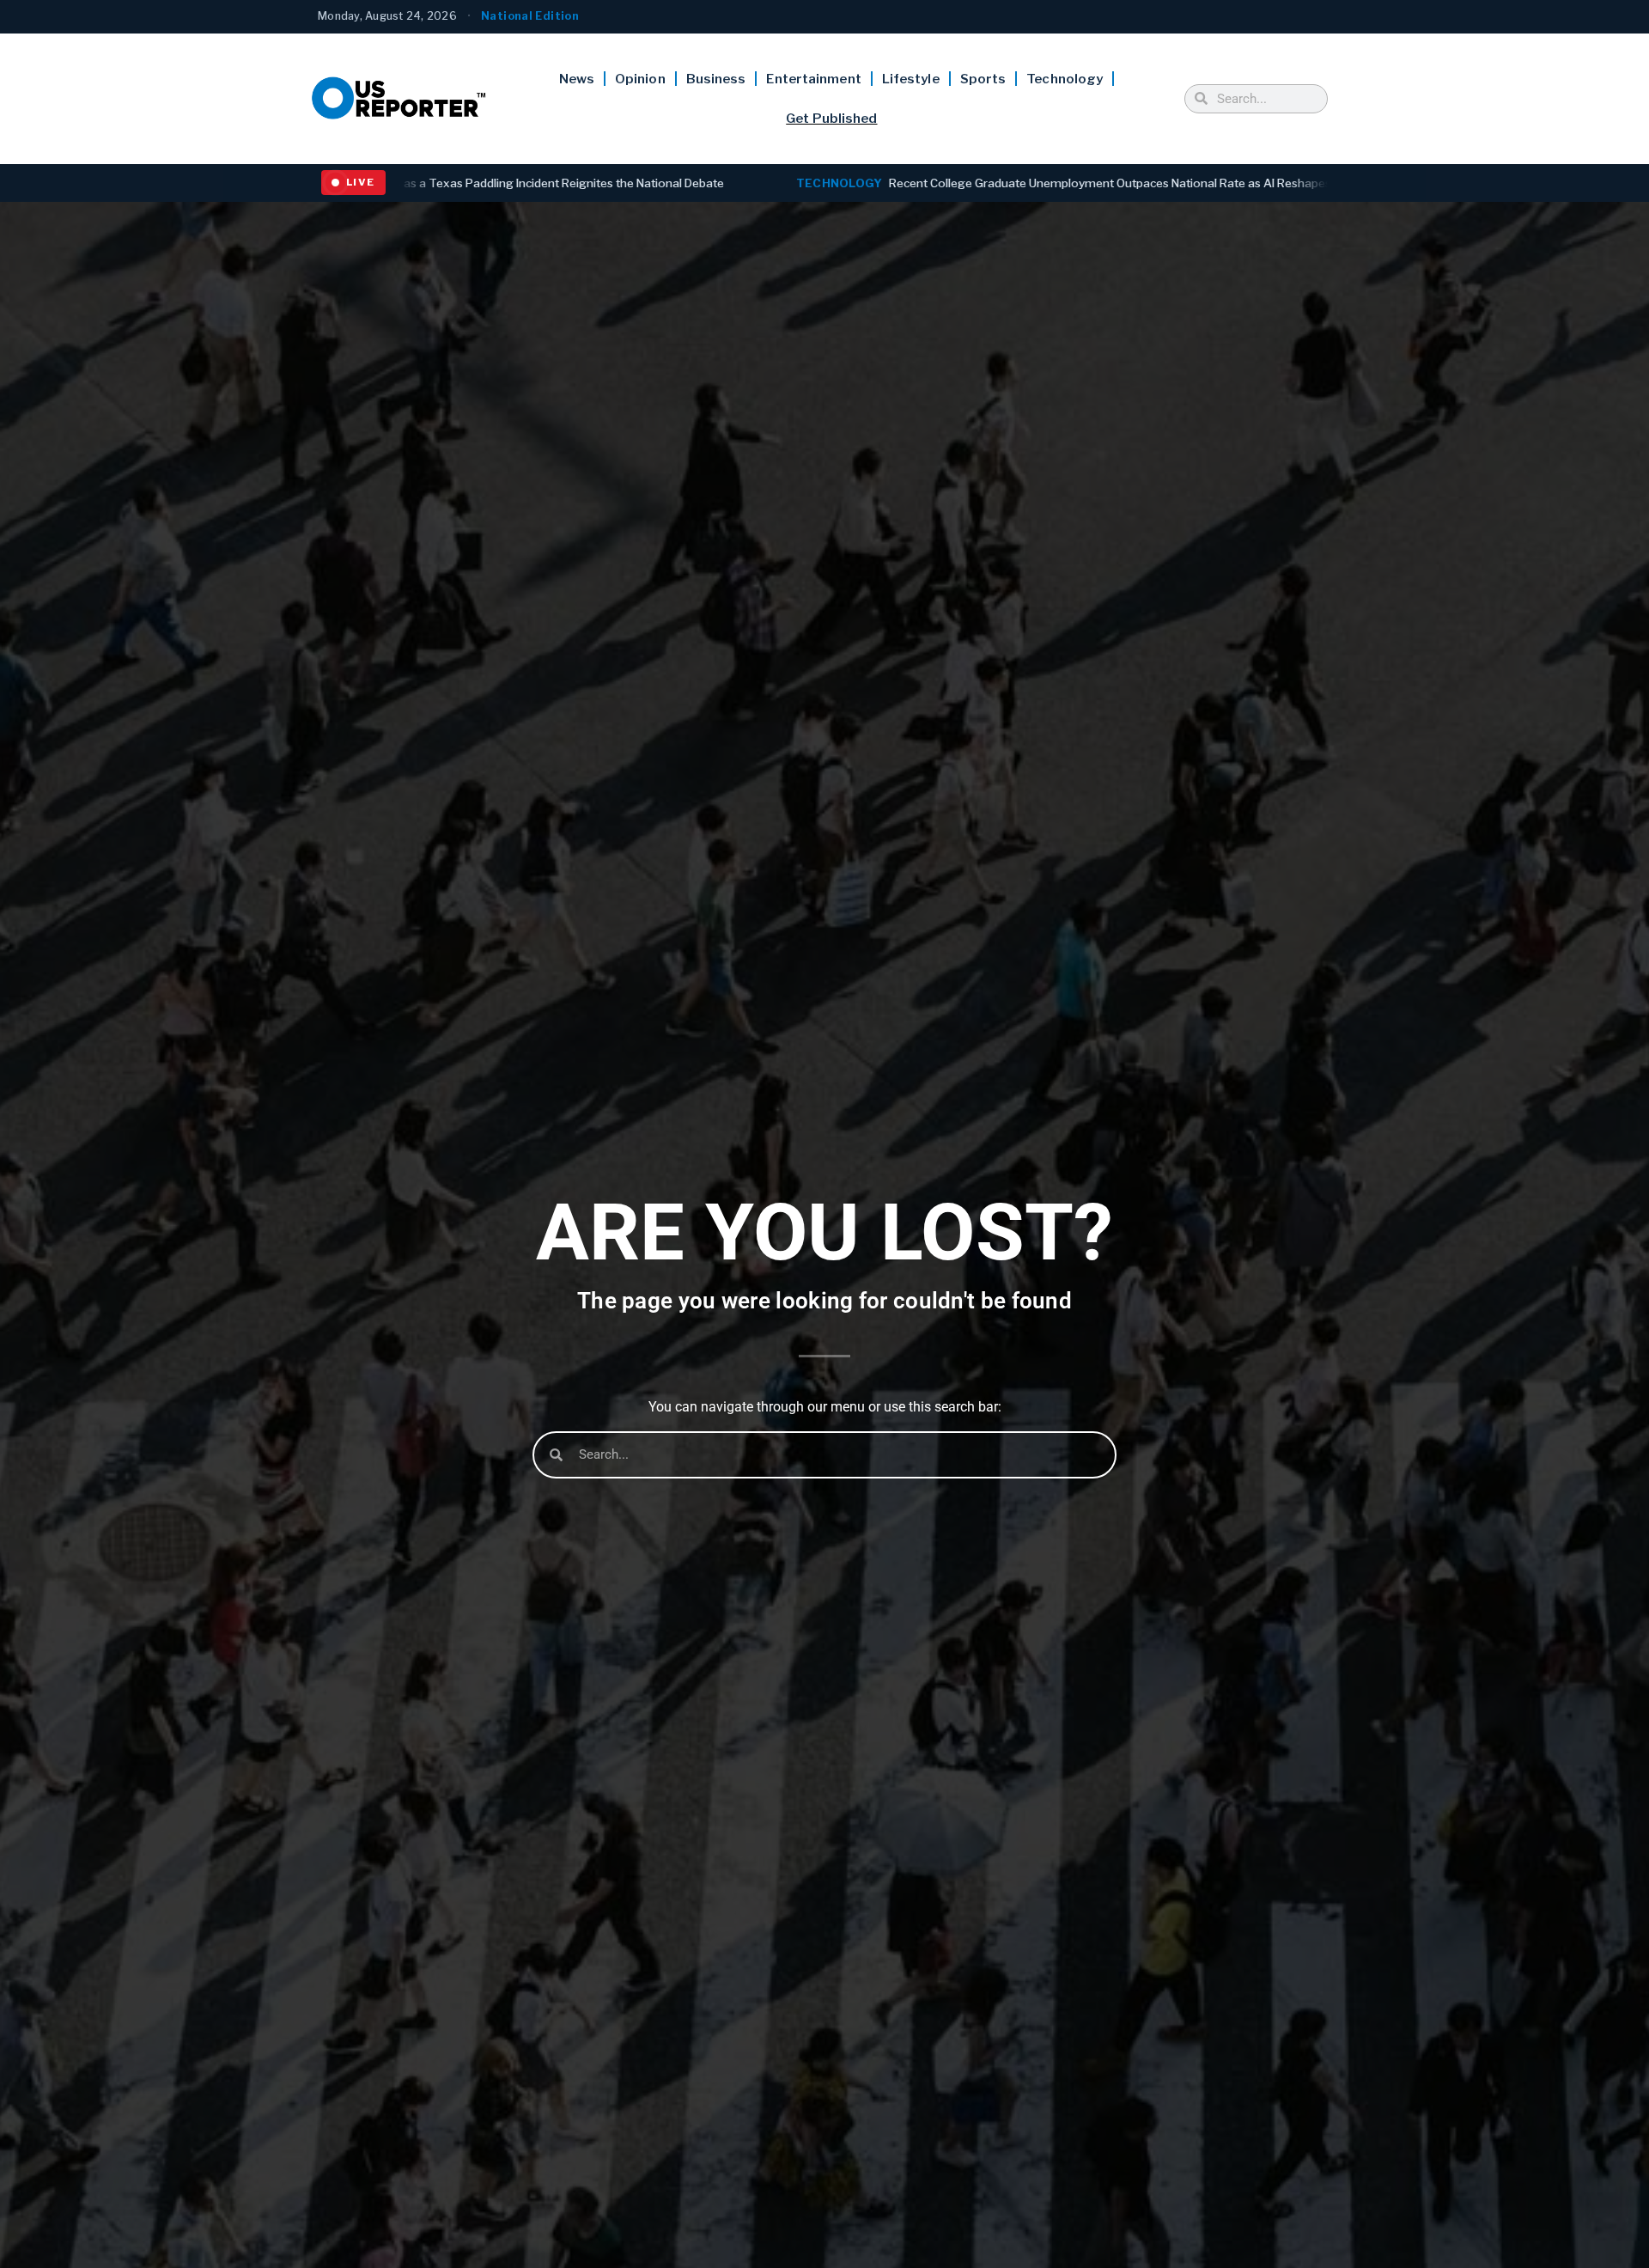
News (577, 79)
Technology (1065, 79)
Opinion (640, 79)
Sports (983, 79)
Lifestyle (911, 79)
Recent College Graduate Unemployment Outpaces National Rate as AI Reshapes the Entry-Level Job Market (896, 183)
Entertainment (813, 79)
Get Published (831, 119)
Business (716, 79)
